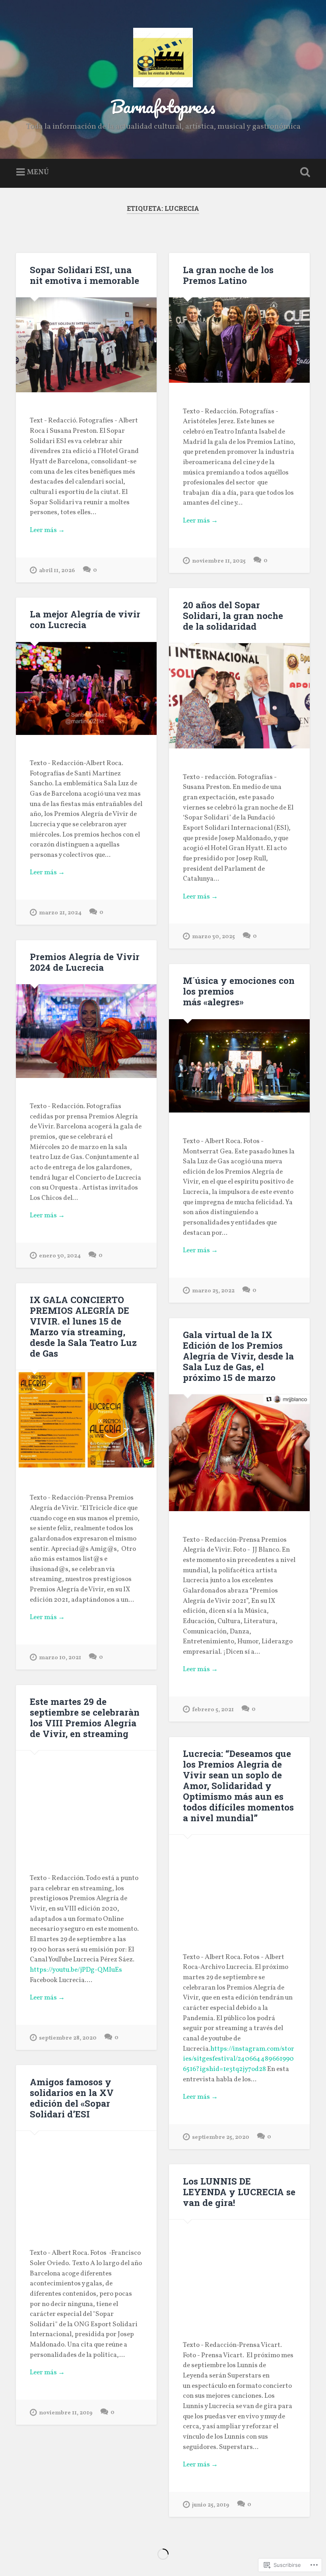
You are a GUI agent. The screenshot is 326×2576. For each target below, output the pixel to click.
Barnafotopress (163, 106)
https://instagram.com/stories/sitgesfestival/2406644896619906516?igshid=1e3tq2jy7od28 (239, 2059)
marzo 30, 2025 (213, 937)
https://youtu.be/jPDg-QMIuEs (76, 1970)
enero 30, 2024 (60, 1256)
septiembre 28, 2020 (68, 2038)
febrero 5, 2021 (213, 1710)
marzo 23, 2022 (213, 1291)
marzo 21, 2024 (60, 913)
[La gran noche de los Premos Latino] (239, 340)
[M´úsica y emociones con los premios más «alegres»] (239, 1066)
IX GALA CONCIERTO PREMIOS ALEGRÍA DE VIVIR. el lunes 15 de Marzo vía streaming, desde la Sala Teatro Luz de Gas (83, 1326)
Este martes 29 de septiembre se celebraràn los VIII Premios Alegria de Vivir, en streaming (85, 1717)
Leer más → (47, 530)
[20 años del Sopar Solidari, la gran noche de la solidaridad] (239, 696)
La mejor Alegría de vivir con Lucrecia (85, 619)
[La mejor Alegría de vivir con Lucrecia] (86, 688)
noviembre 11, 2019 (66, 2413)
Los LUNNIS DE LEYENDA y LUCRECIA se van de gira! (239, 2192)
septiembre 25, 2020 (221, 2137)
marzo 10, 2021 (60, 1658)
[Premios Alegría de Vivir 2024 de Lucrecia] (86, 1031)
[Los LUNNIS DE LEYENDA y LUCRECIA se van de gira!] (239, 2268)
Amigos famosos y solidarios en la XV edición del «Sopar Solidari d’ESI (72, 2098)
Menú (38, 173)
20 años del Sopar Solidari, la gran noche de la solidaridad (233, 615)
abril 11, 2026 (57, 571)
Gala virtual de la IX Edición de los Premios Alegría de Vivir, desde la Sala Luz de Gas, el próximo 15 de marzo (238, 1356)
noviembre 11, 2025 (219, 561)
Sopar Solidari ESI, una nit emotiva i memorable (84, 275)
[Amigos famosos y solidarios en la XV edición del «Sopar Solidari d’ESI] (86, 2178)
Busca (303, 172)
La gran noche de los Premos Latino (228, 275)
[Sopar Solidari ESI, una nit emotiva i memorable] (86, 345)
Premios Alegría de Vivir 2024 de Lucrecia (85, 962)
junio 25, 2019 (211, 2505)
